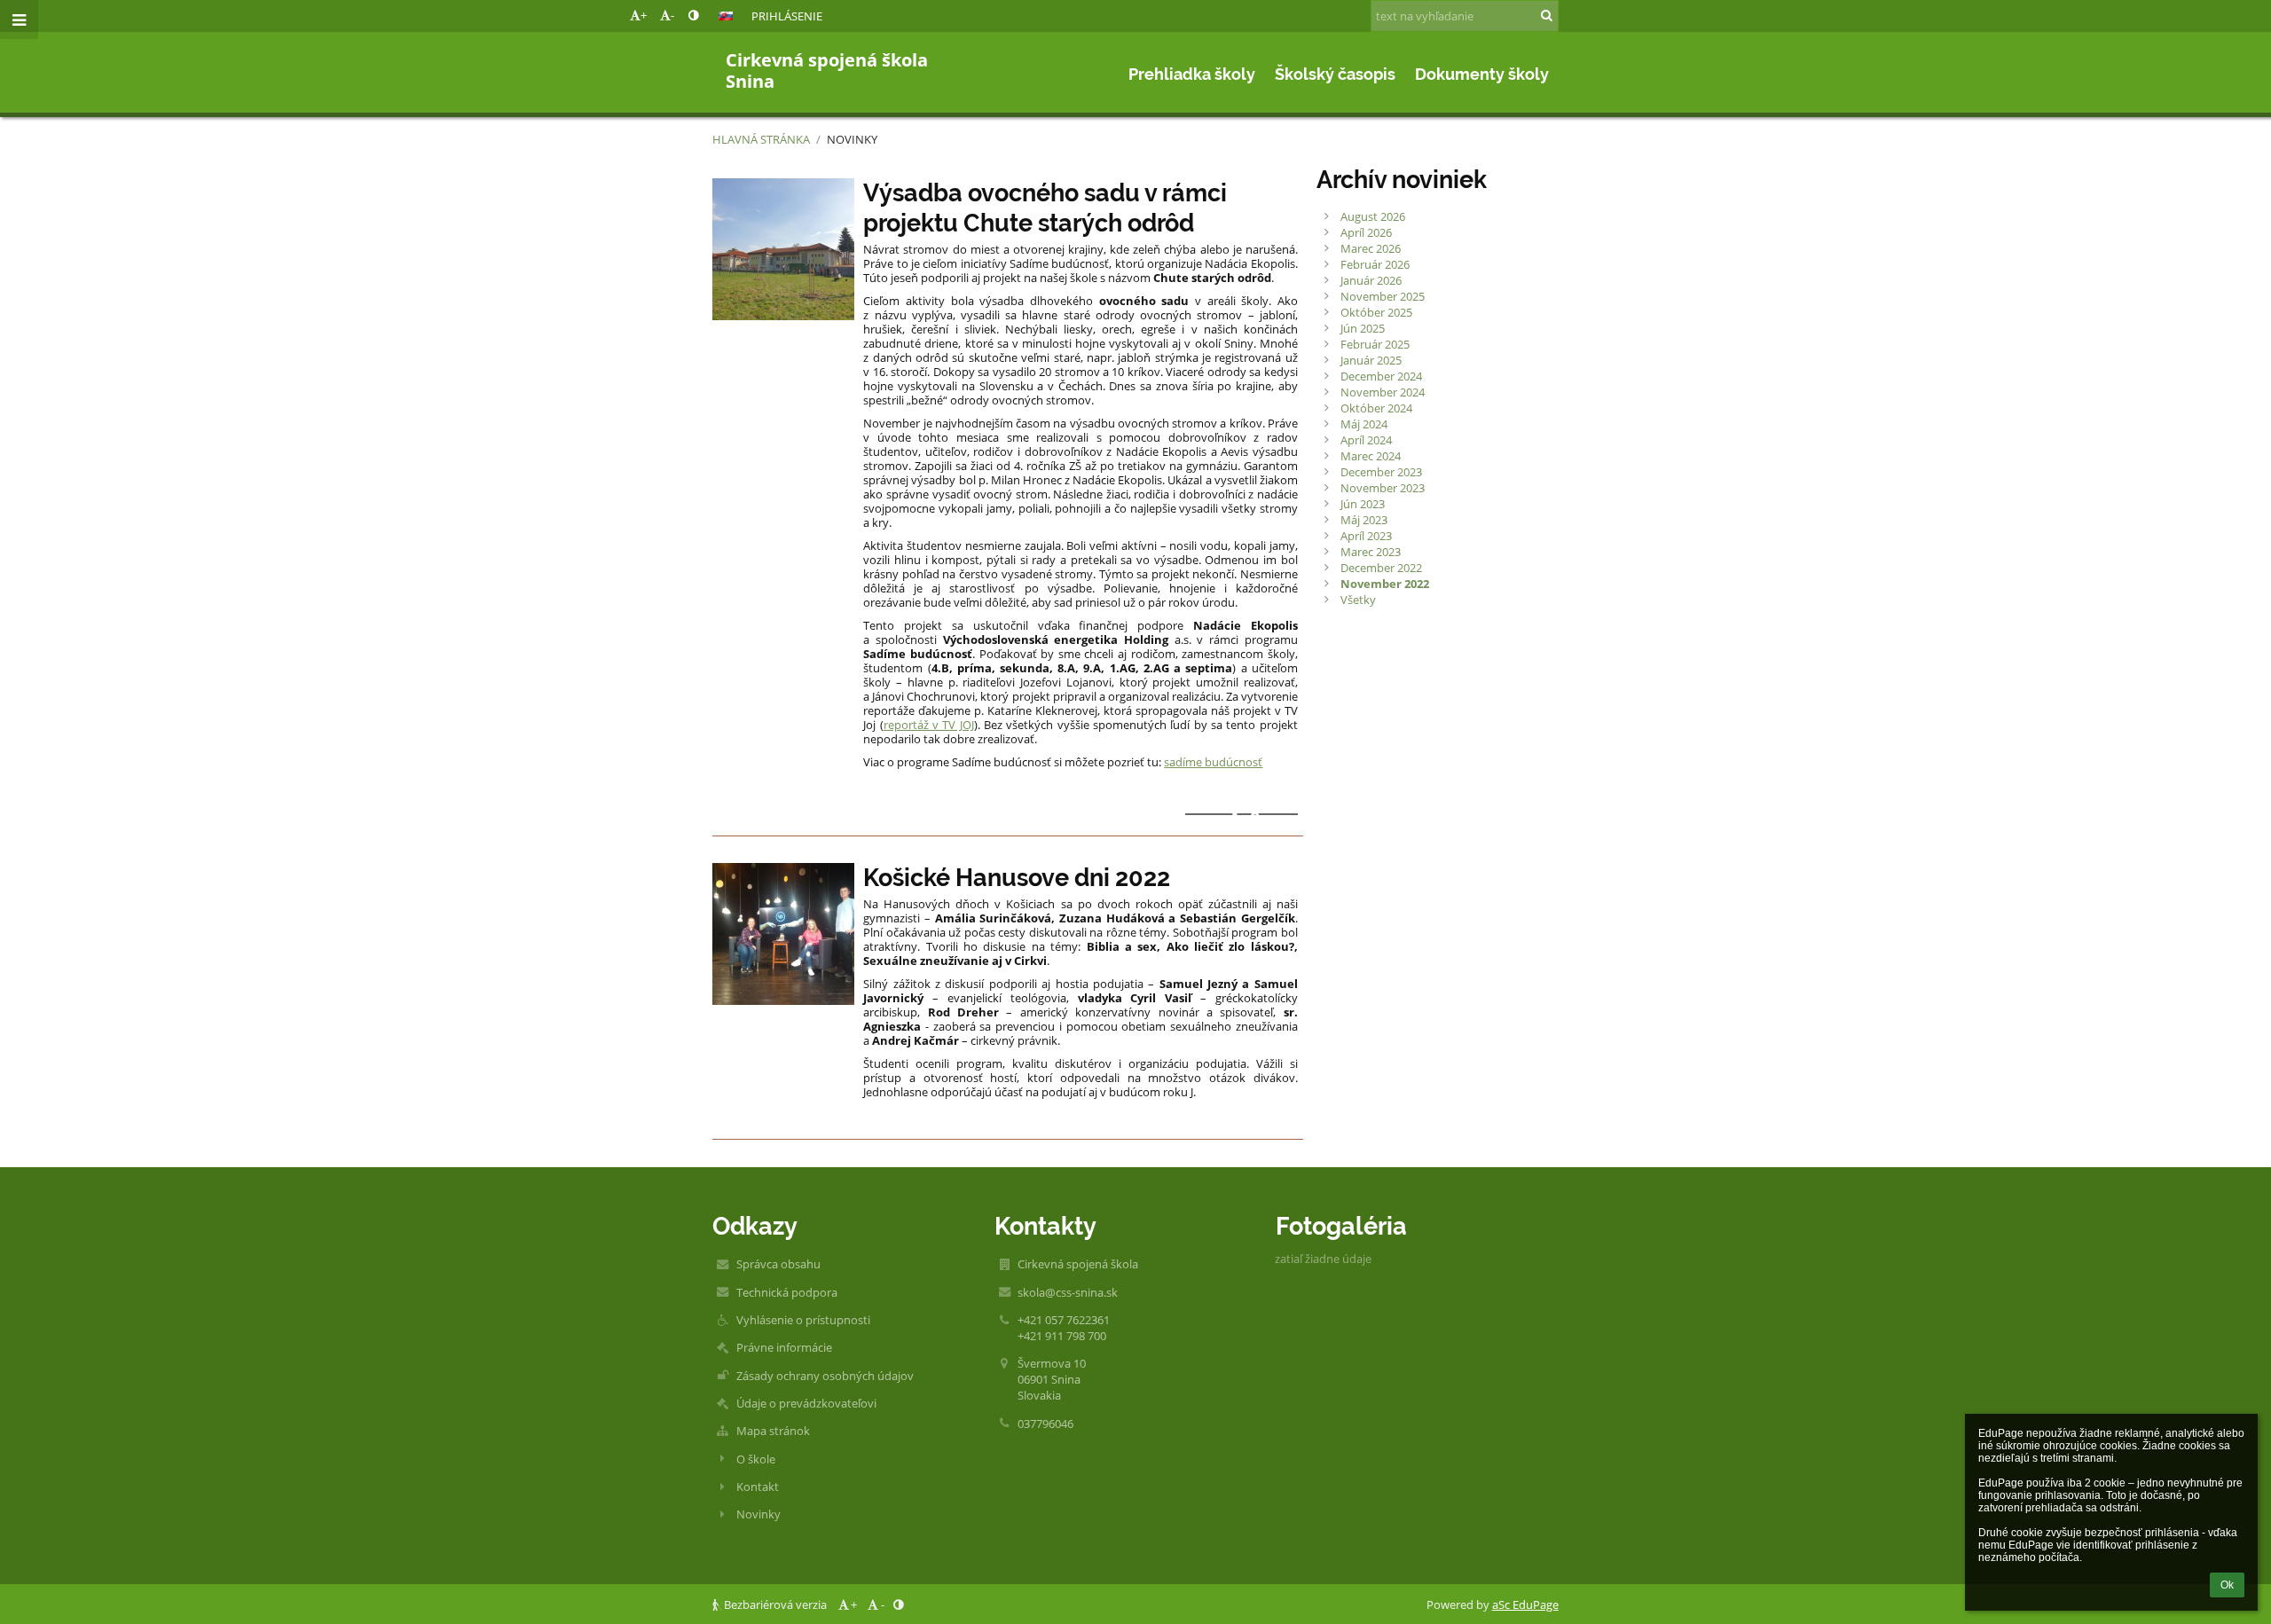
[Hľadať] (1547, 15)
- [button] (672, 15)
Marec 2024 (1371, 456)
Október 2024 (1376, 408)
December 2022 (1381, 568)
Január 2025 (1371, 360)
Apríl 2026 (1366, 232)
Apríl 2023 (1366, 536)
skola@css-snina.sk (1068, 1292)
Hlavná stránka (761, 139)
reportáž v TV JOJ (929, 725)
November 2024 (1383, 392)
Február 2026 (1375, 264)
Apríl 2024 (1366, 440)
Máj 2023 (1364, 520)
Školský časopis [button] (1335, 74)
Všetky (1358, 600)
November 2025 (1383, 296)
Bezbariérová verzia (775, 1604)
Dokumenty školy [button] (1482, 74)
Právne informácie (784, 1347)
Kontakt (758, 1487)
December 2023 (1381, 472)
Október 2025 (1376, 312)
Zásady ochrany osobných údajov (825, 1376)
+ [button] (644, 15)
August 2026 (1373, 216)
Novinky (852, 139)
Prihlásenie (787, 16)
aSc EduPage (1525, 1604)
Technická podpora (787, 1292)
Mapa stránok (773, 1431)
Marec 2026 (1371, 248)
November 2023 (1383, 488)
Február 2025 (1375, 344)
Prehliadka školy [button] (1192, 74)
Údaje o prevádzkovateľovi (806, 1403)
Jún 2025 (1363, 328)
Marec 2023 (1371, 552)
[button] (693, 15)
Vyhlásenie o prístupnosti (803, 1320)
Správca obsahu (778, 1264)
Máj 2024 (1364, 424)
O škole (756, 1459)
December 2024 (1381, 376)
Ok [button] (2227, 1585)
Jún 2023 (1363, 504)
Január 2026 (1371, 280)
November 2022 (1385, 584)
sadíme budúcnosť (1213, 762)
